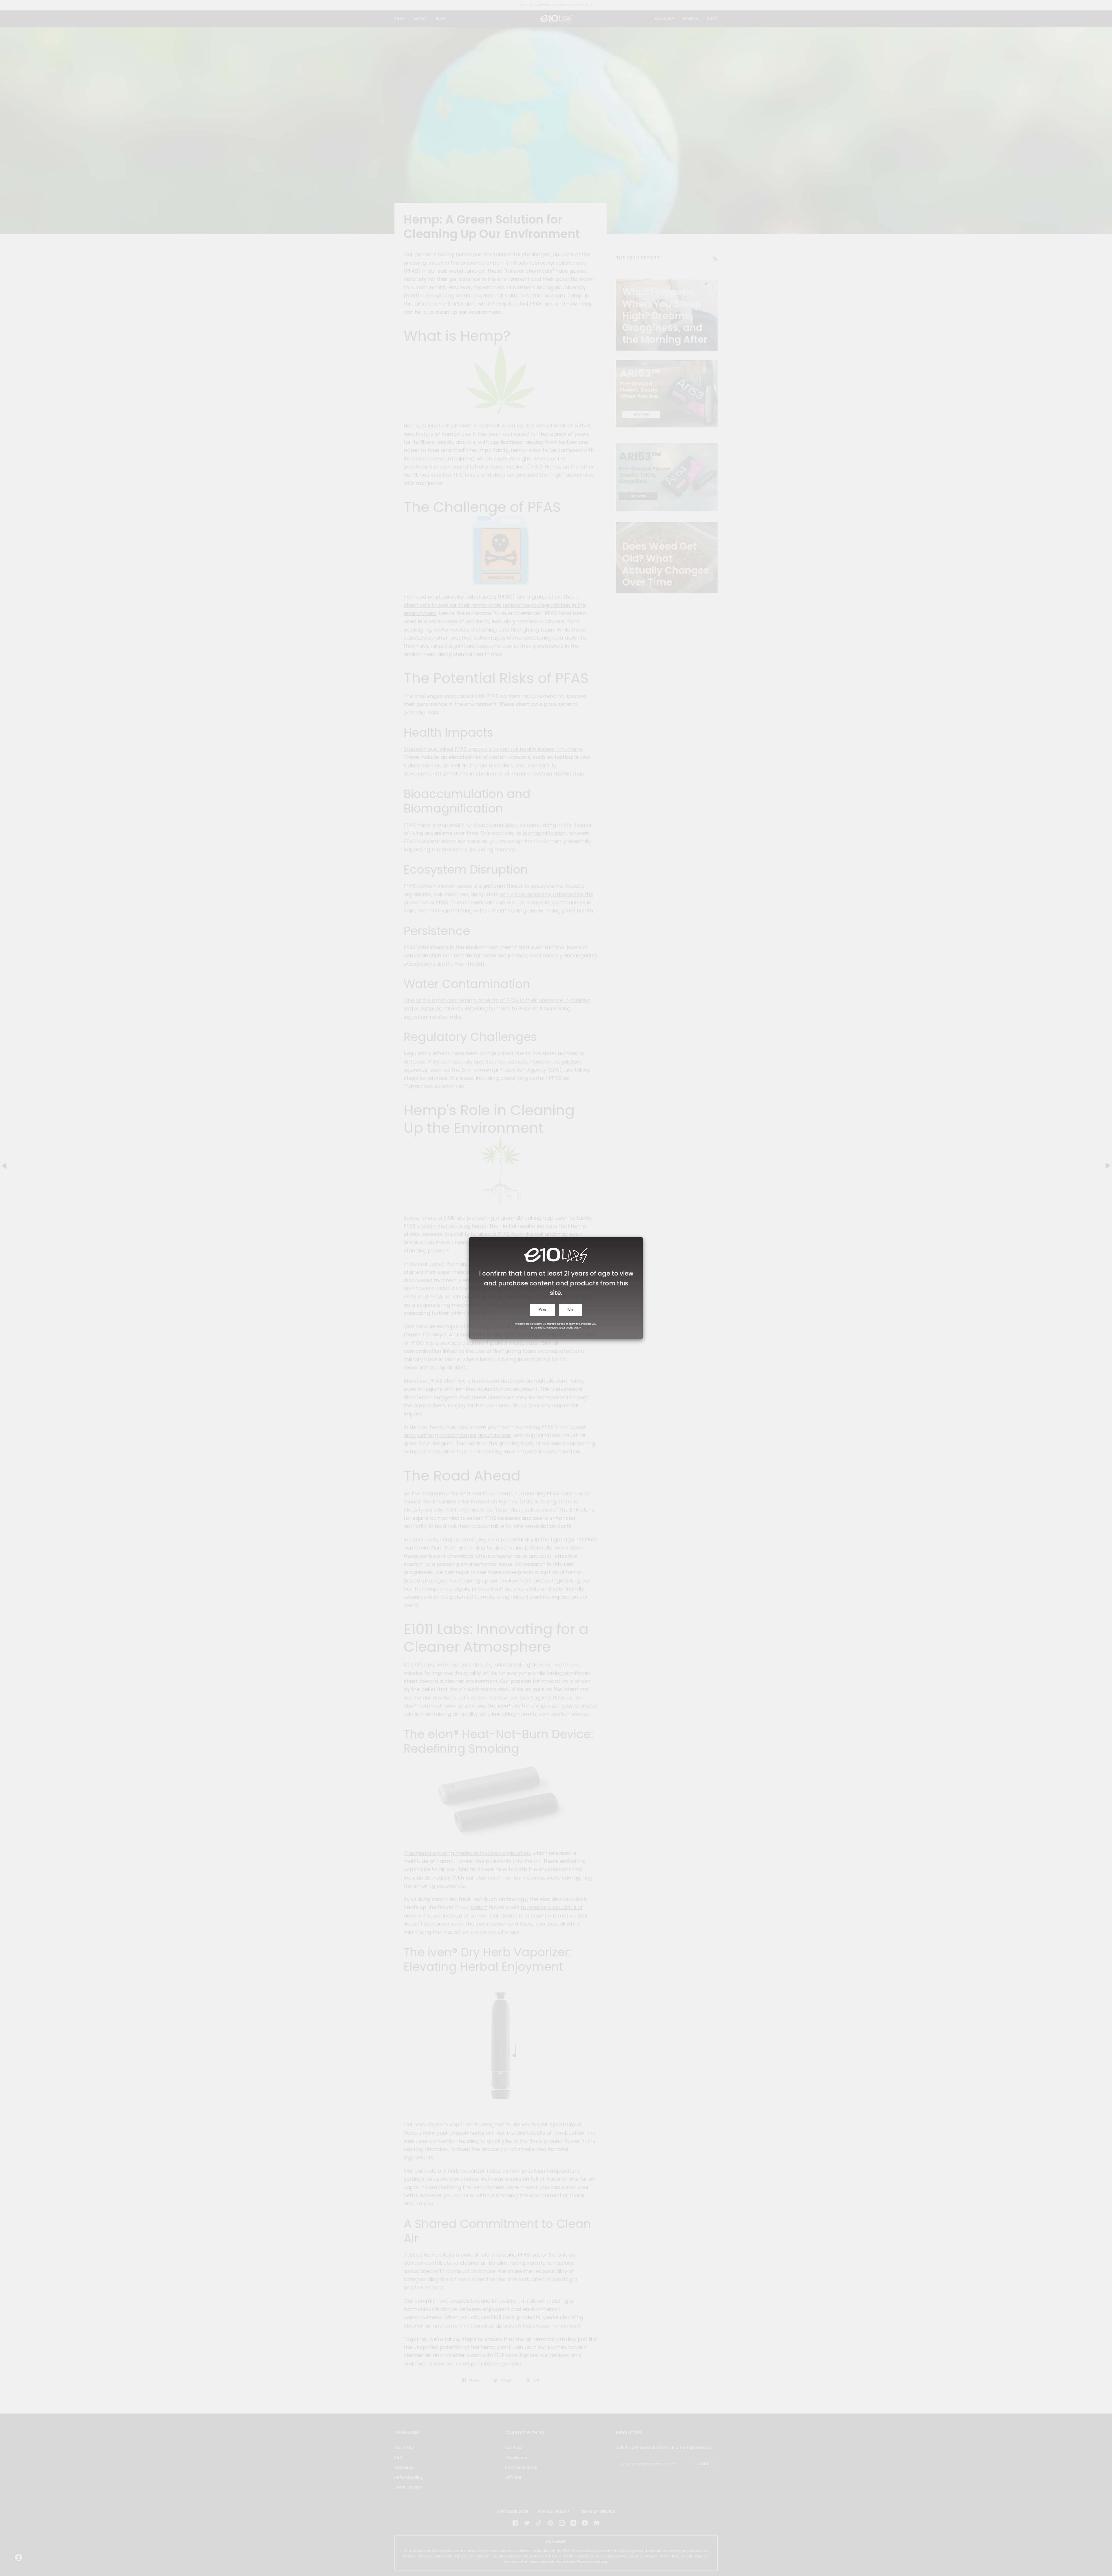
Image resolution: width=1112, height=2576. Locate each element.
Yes (542, 1310)
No (570, 1310)
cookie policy (573, 1328)
